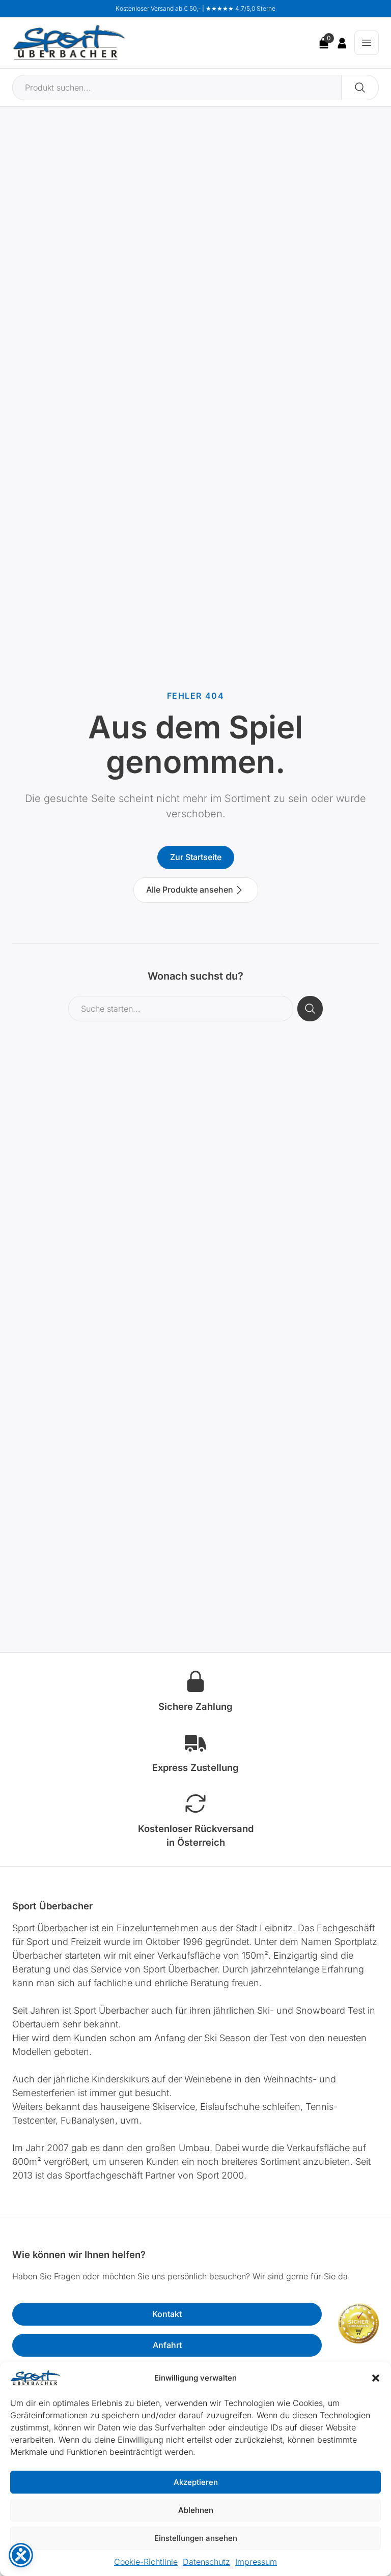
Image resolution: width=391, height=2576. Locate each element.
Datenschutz (206, 2562)
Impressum (256, 2562)
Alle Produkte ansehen (190, 890)
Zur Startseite (196, 857)
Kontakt (167, 2314)
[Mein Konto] (342, 43)
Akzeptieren (196, 2482)
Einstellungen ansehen (196, 2538)
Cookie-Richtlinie (146, 2562)
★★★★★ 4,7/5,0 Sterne (241, 8)
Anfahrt (167, 2345)
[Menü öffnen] (367, 43)
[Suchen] (360, 88)
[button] (376, 2378)
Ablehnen (196, 2510)
